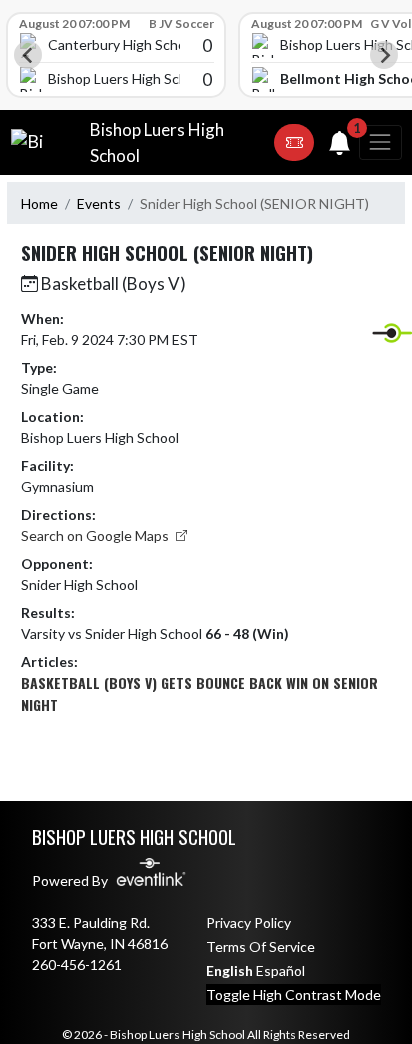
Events (99, 203)
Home (39, 203)
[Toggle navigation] (380, 142)
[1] (340, 146)
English (229, 970)
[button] (294, 143)
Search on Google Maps (96, 535)
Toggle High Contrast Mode (293, 994)
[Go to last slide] (28, 55)
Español (280, 970)
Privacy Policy (248, 922)
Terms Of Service (260, 946)
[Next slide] (384, 55)
